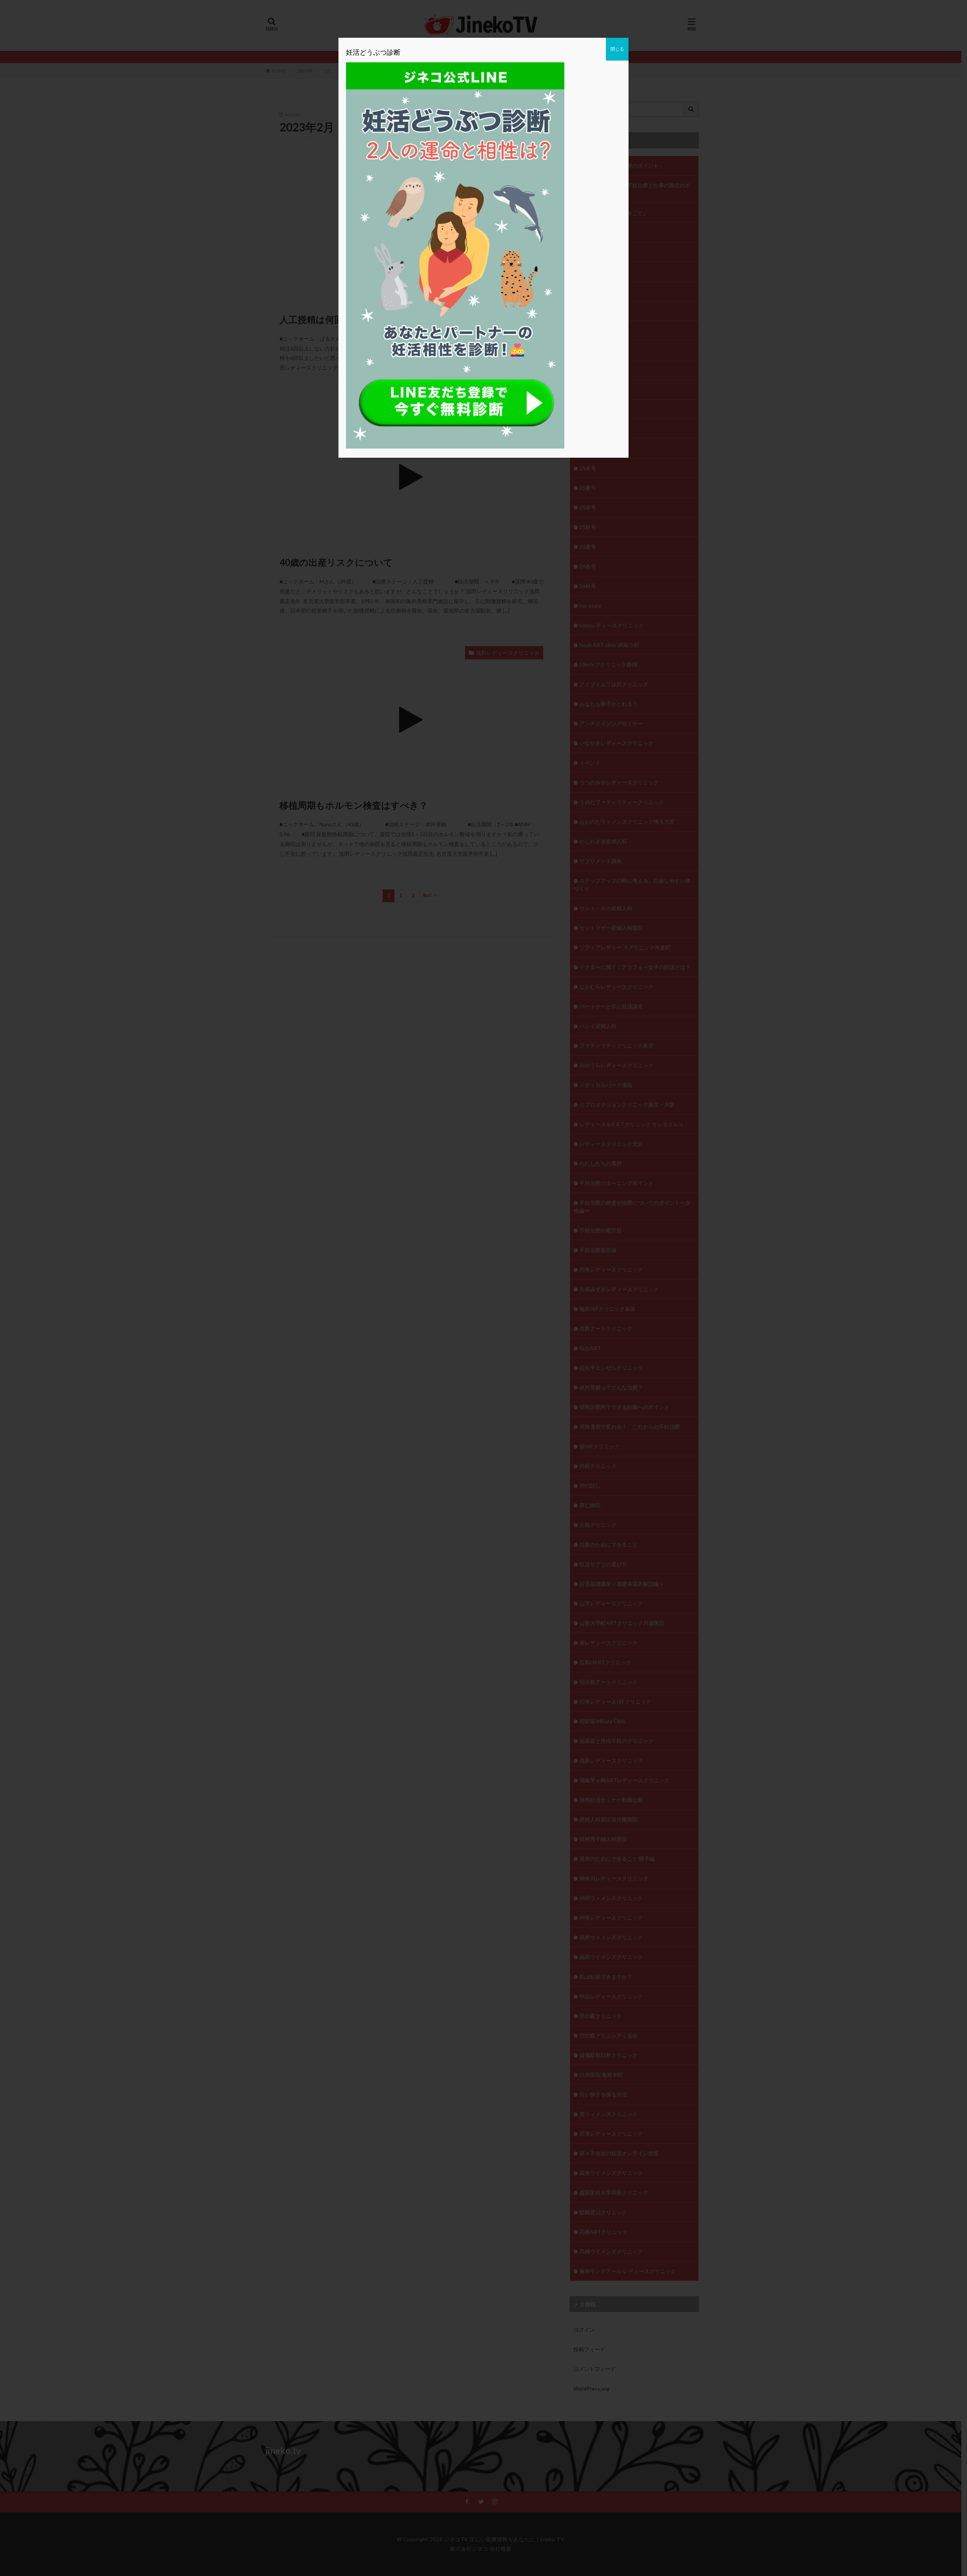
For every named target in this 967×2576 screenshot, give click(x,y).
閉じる (617, 49)
